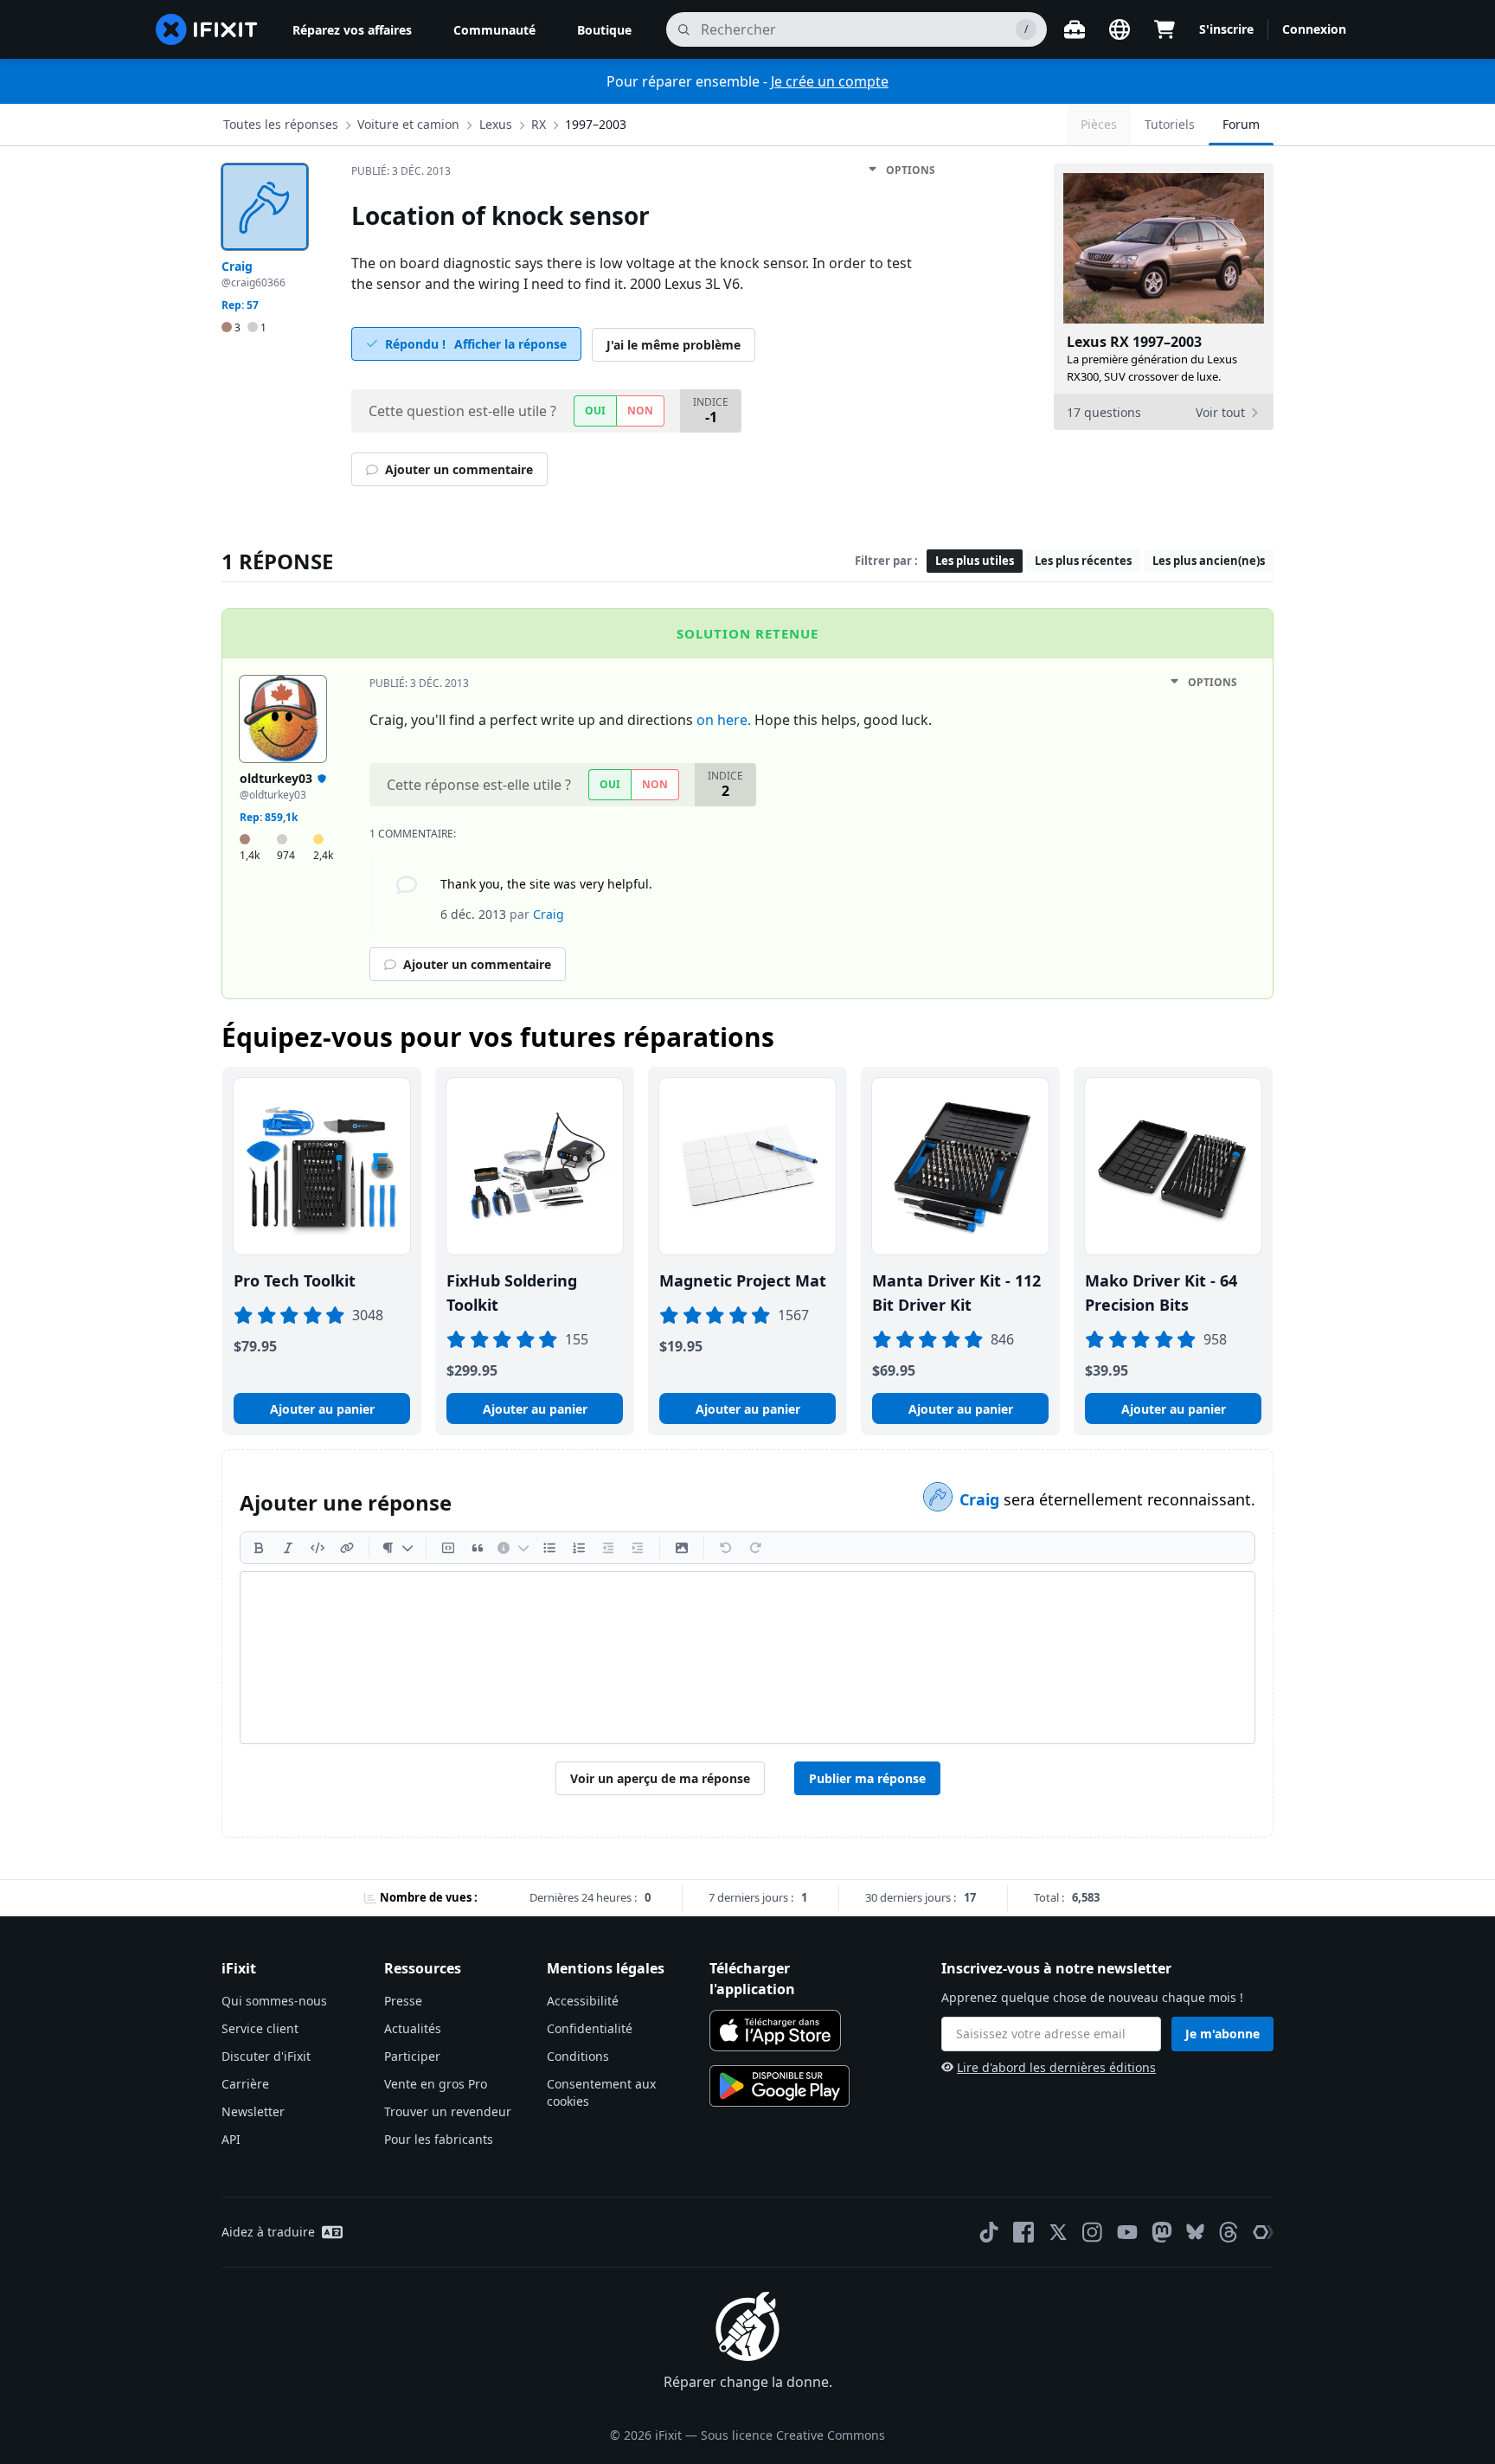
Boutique (604, 30)
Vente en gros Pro (436, 2084)
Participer (412, 2056)
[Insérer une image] (682, 1548)
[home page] (207, 29)
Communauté (494, 30)
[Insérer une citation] (478, 1548)
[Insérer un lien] (347, 1548)
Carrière (245, 2084)
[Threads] (1229, 2232)
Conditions (578, 2056)
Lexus (496, 124)
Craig (982, 1499)
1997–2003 (596, 124)
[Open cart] (1165, 29)
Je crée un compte (830, 81)
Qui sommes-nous (274, 2001)
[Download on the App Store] (775, 2031)
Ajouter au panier (322, 1409)
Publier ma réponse (867, 1778)
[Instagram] (1093, 2232)
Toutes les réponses (281, 124)
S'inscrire (1226, 29)
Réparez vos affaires (352, 30)
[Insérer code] (318, 1548)
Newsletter (253, 2111)
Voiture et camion (408, 124)
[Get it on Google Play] (780, 2086)
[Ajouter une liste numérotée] (579, 1548)
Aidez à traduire (268, 2232)
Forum (1241, 124)
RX (539, 124)
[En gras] (259, 1548)
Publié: (401, 171)
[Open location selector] (1120, 29)
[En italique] (288, 1548)
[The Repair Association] (1263, 2232)
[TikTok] (989, 2232)
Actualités (413, 2028)
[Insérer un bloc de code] (448, 1548)
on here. (724, 720)
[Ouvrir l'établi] (1075, 29)
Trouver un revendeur (448, 2111)
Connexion (1314, 29)
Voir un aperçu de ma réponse (660, 1778)
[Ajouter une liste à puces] (549, 1548)
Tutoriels (1170, 124)
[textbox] (747, 1658)
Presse (403, 2001)
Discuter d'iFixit (266, 2056)
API (231, 2139)
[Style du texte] (398, 1548)
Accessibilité (583, 2001)
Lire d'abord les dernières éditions (1056, 2067)
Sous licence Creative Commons (793, 2435)
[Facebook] (1023, 2232)
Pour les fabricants (439, 2139)
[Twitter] (1058, 2232)
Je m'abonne (1222, 2034)
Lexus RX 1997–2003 (1134, 342)
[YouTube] (1127, 2232)
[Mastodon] (1162, 2232)
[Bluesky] (1195, 2232)
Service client (260, 2028)
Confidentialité (590, 2028)
